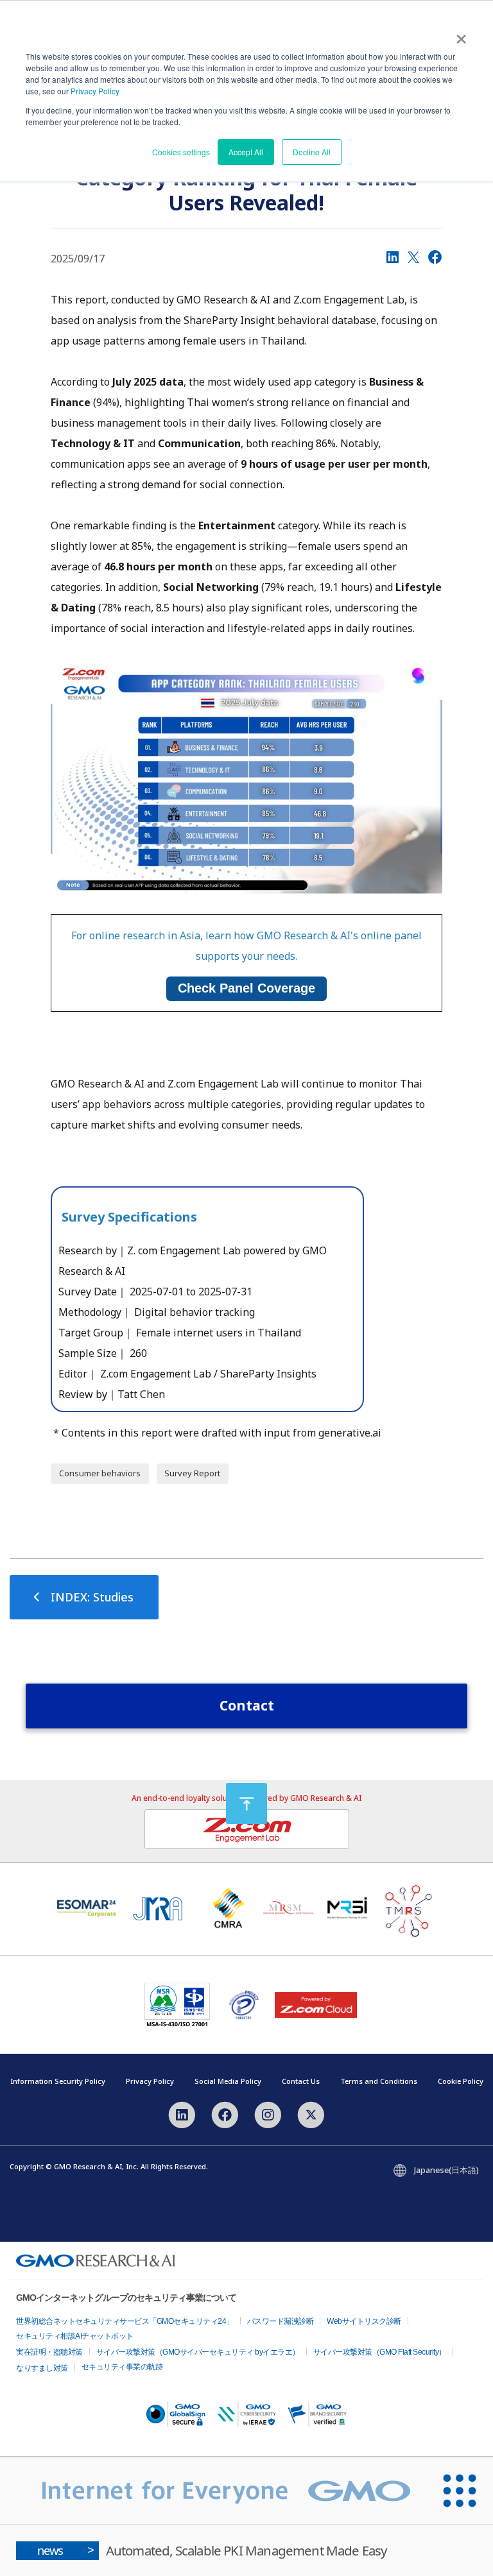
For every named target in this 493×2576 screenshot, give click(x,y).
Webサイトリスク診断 (364, 2321)
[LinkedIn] (393, 257)
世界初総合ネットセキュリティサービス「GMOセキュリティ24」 (125, 2321)
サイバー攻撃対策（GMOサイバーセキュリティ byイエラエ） (198, 2352)
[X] (413, 257)
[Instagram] (268, 2114)
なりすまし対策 (42, 2368)
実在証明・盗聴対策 (49, 2352)
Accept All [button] (246, 152)
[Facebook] (435, 257)
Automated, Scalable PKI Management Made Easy (212, 2550)
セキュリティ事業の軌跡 (122, 2367)
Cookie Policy (461, 2081)
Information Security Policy (58, 2081)
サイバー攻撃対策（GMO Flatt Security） (380, 2352)
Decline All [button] (312, 152)
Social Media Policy (228, 2081)
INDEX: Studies (92, 1597)
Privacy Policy (95, 91)
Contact (247, 1705)
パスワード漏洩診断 (281, 2321)
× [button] (461, 35)
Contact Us (301, 2081)
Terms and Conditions (379, 2081)
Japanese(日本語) (446, 2170)
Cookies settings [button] (181, 152)
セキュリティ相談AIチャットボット (75, 2336)
